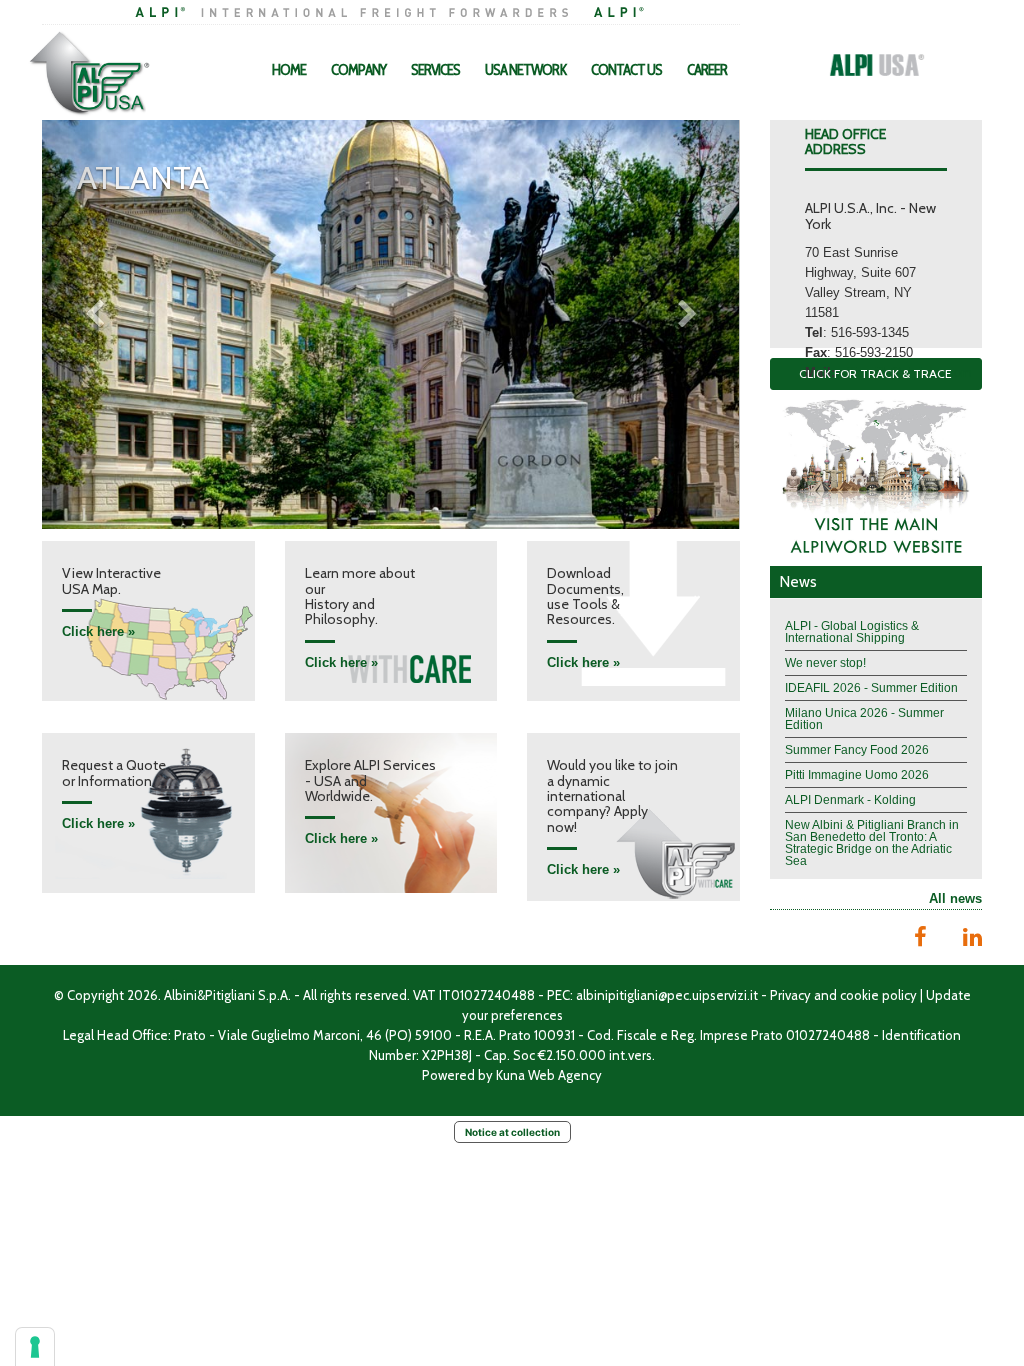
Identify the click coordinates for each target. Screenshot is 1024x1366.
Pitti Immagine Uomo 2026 (857, 775)
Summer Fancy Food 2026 (857, 750)
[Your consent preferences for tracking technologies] (35, 1347)
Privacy (790, 995)
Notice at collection (512, 1132)
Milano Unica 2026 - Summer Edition (864, 719)
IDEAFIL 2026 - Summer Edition (871, 688)
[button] (94, 314)
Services (435, 70)
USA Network (525, 70)
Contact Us (626, 70)
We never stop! (825, 663)
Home (289, 70)
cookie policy (878, 995)
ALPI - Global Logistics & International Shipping (852, 632)
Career (707, 70)
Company (358, 70)
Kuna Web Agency (549, 1075)
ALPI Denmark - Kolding (850, 800)
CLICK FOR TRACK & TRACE (875, 373)
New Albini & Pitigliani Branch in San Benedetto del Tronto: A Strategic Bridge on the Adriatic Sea (872, 843)
